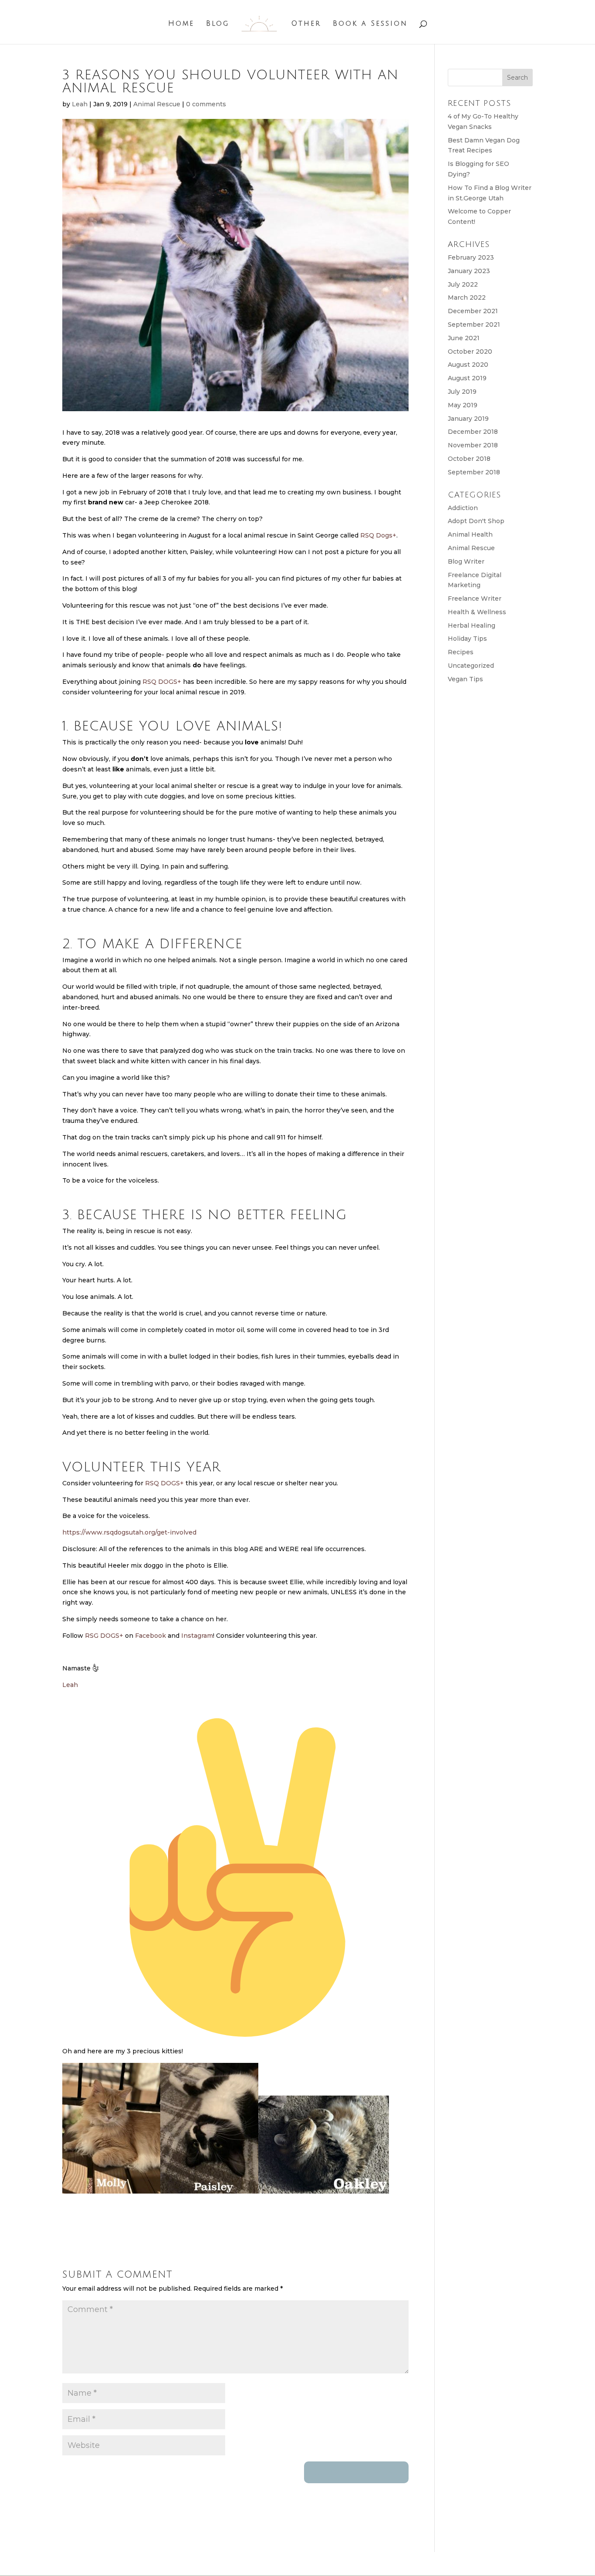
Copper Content (248, 2563)
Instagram (197, 1636)
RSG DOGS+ (104, 1636)
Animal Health (470, 534)
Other (306, 24)
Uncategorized (471, 666)
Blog (218, 24)
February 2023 (471, 257)
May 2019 (463, 405)
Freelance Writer (475, 598)
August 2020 (468, 365)
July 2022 (463, 284)
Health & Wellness (477, 612)
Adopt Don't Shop (476, 521)
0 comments (206, 104)
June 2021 (464, 338)
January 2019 (468, 419)
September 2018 (474, 472)
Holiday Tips (467, 639)
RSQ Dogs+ (378, 535)
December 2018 (473, 432)
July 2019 (462, 392)
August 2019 (467, 378)
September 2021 (474, 325)
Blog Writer (466, 561)
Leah (80, 104)
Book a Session (370, 24)
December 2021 (473, 311)
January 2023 (469, 271)
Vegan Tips (465, 679)
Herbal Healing (472, 625)
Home (181, 24)
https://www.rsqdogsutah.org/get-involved (129, 1532)
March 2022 (467, 297)
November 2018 (473, 445)
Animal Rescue (157, 104)
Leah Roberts (139, 2563)
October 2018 (469, 459)
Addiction (463, 508)
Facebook (150, 1636)
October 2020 (470, 352)
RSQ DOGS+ (162, 682)
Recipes (461, 652)
